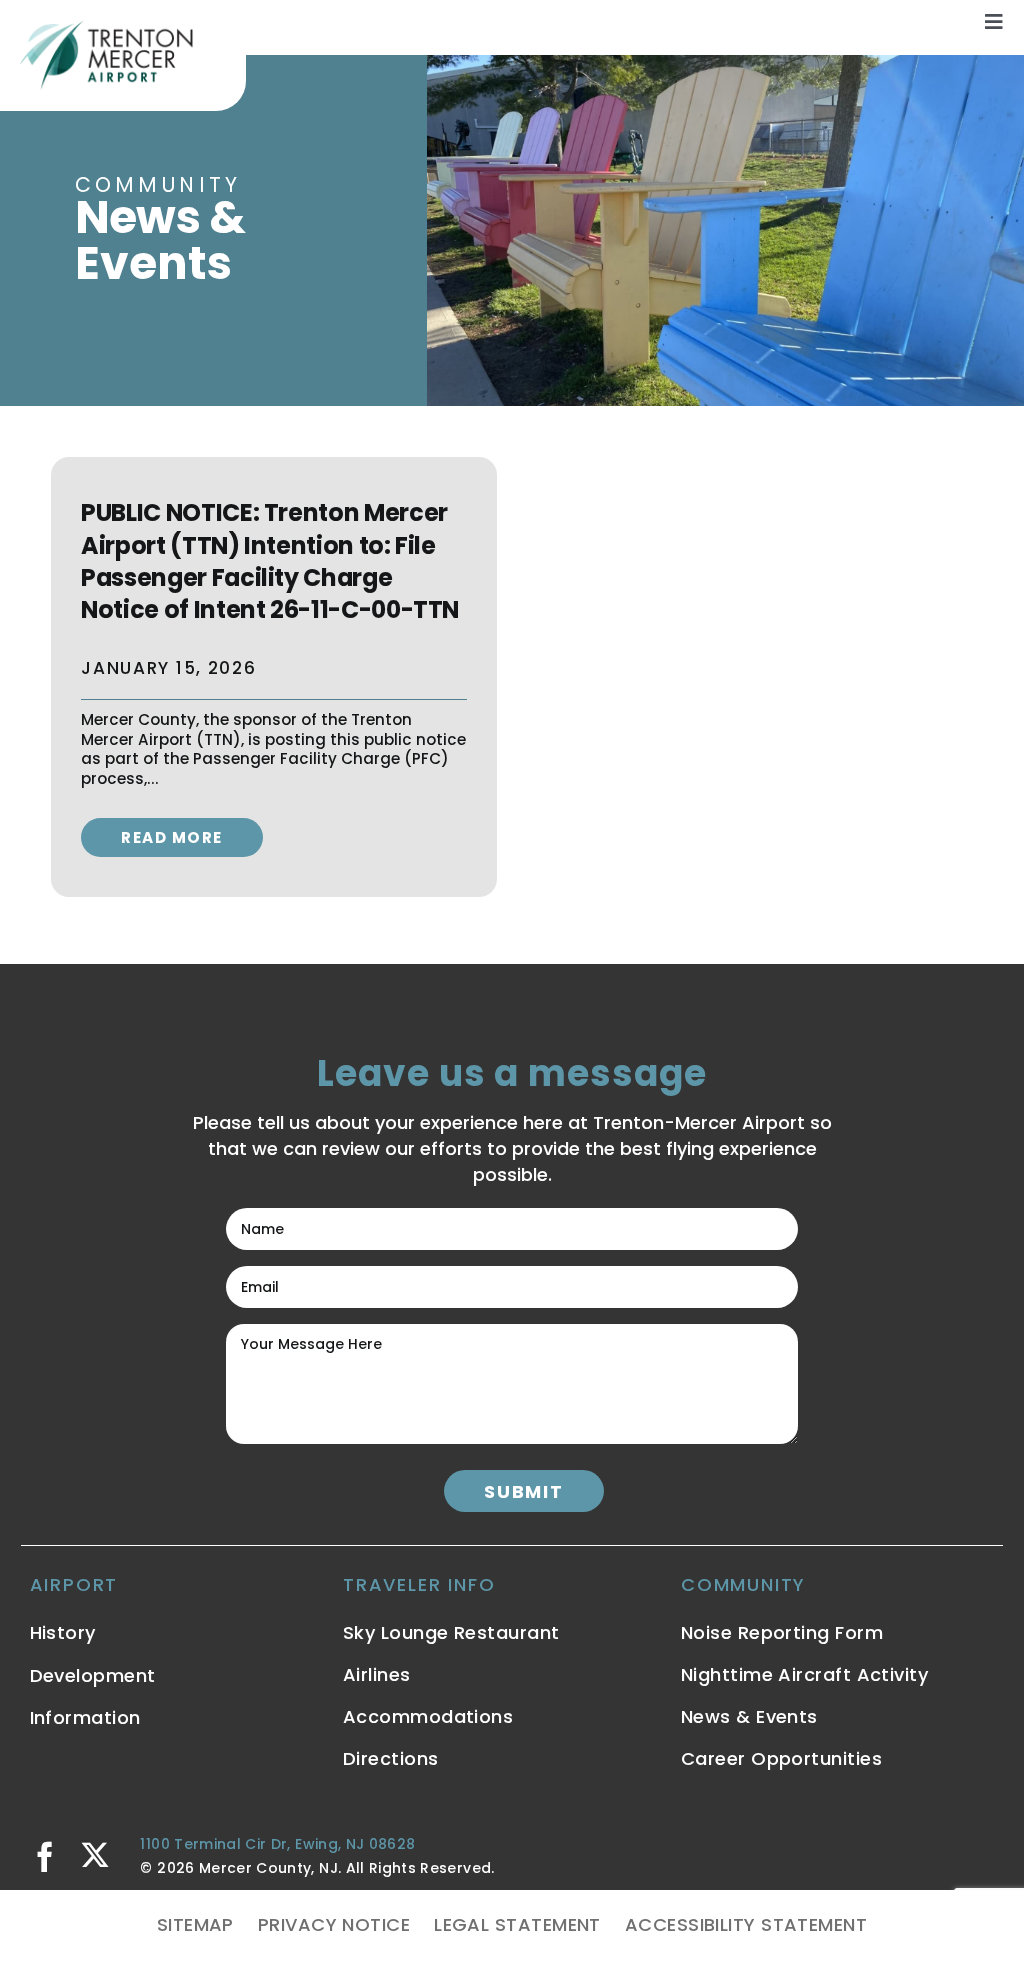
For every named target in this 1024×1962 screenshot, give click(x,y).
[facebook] (45, 1857)
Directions (391, 1758)
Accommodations (428, 1716)
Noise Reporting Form (782, 1632)
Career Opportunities (781, 1758)
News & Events (749, 1716)
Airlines (377, 1674)
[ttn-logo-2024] (112, 27)
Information (85, 1717)
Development (93, 1675)
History (63, 1632)
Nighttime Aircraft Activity (804, 1674)
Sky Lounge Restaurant (451, 1632)
